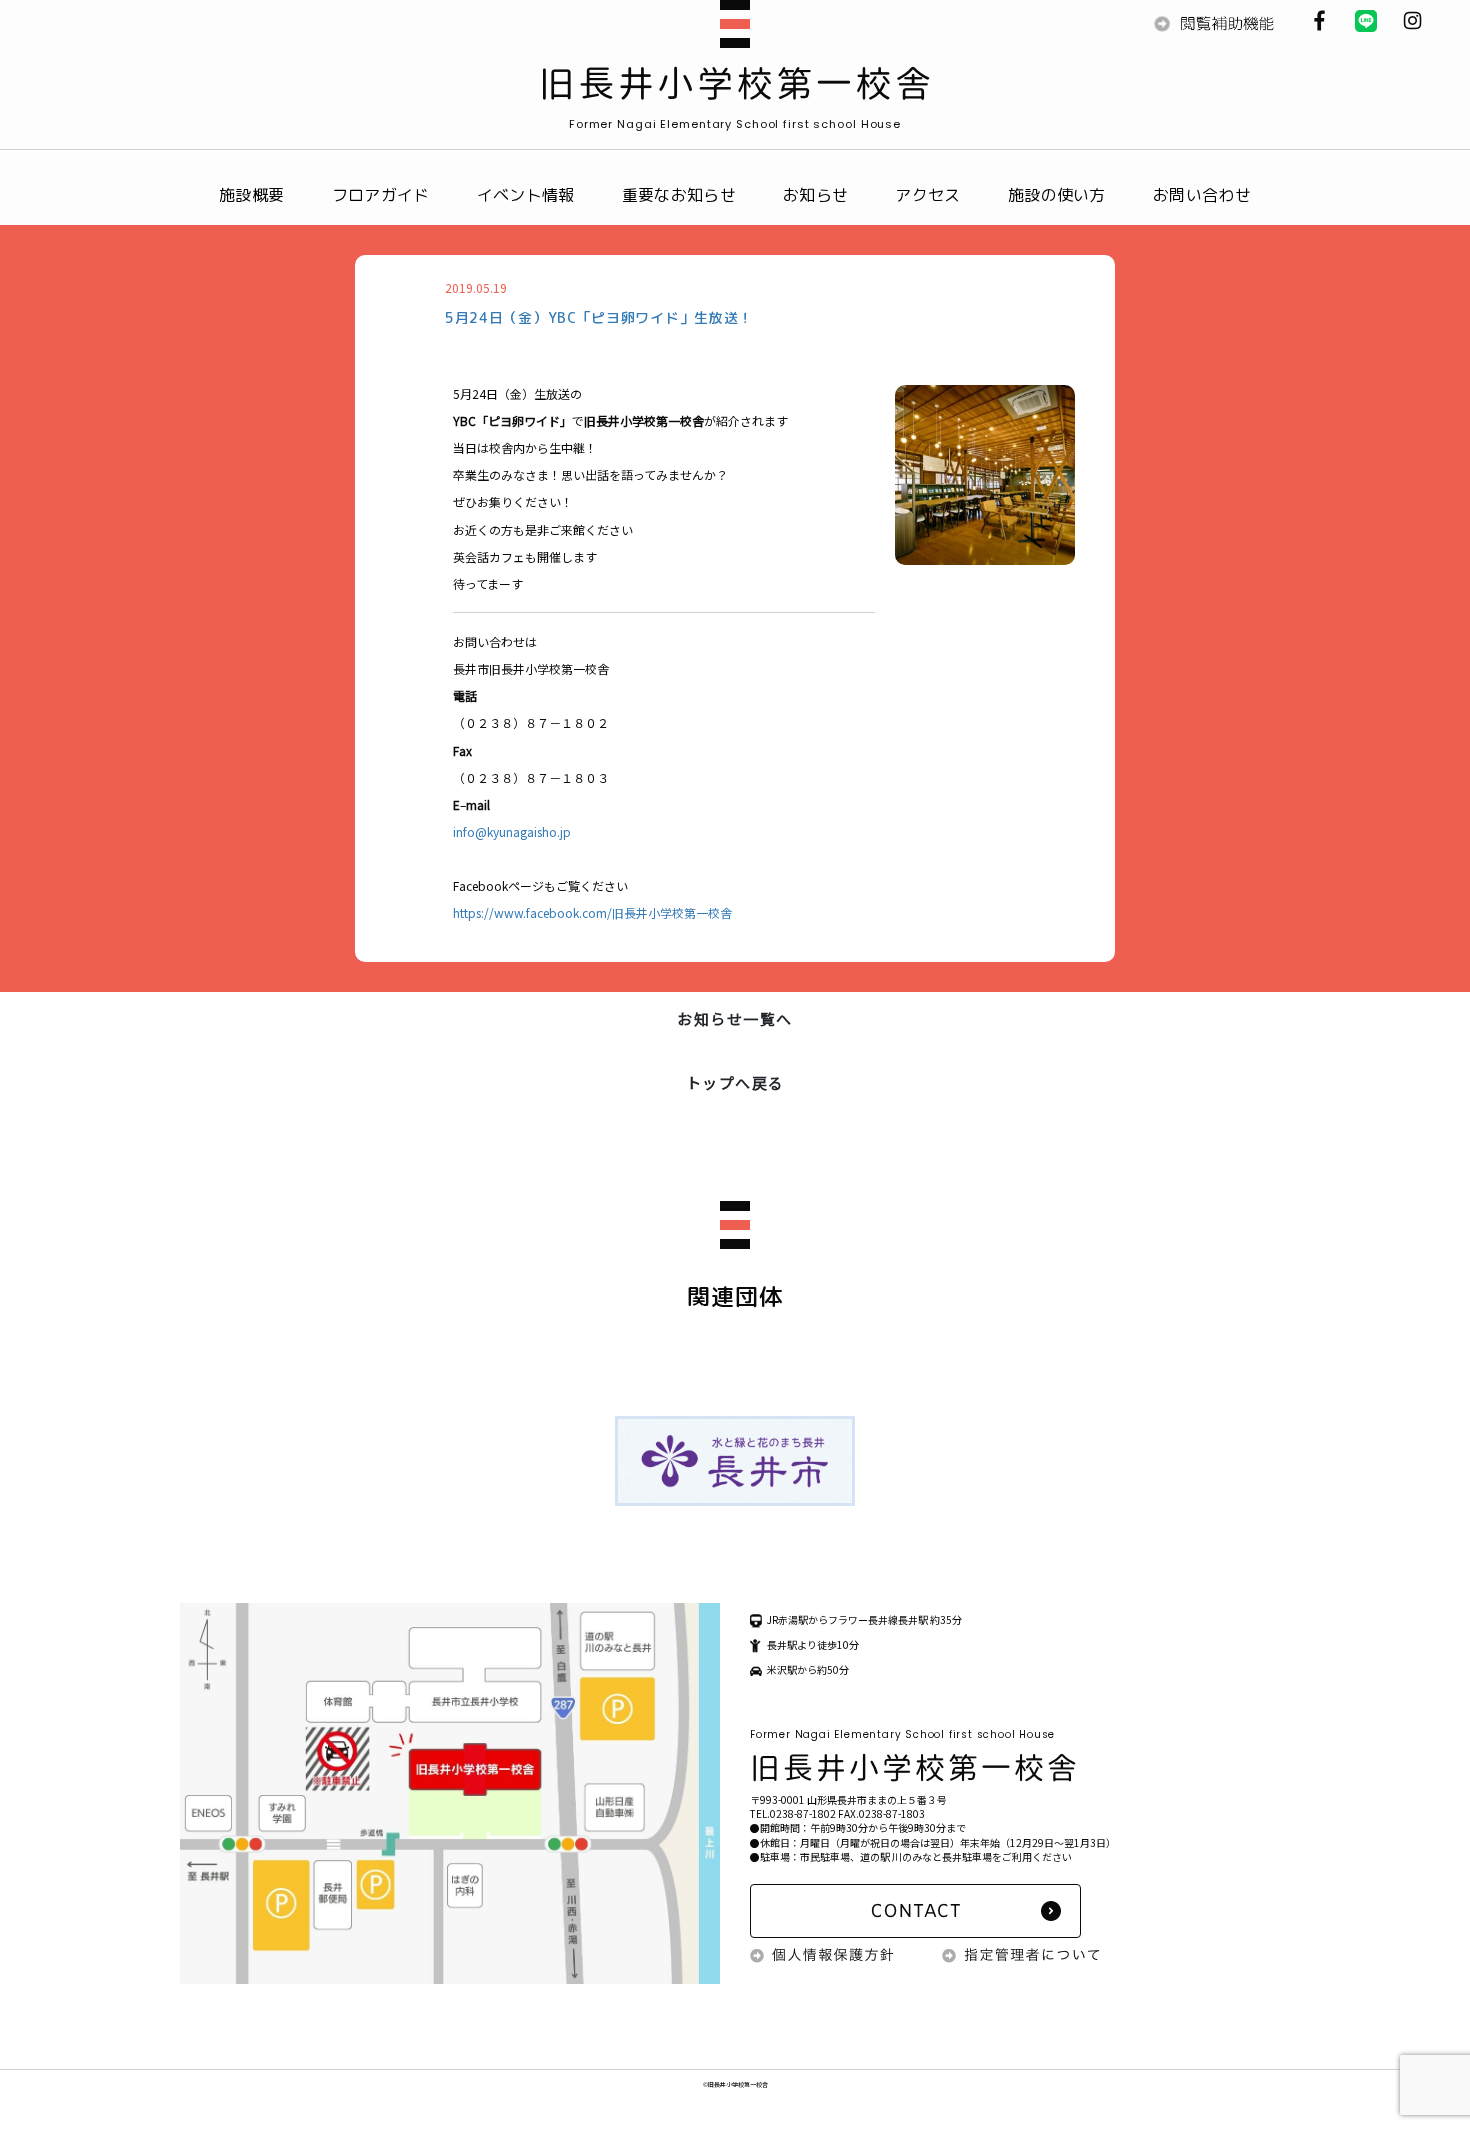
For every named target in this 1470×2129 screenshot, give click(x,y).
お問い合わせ (1202, 195)
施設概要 (251, 195)
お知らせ (815, 195)
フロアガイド (381, 195)
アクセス (927, 195)
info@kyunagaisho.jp (512, 831)
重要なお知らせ (679, 195)
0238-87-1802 (803, 1813)
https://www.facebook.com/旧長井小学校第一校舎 (592, 912)
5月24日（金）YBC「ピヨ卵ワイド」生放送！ (599, 317)
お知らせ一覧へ (735, 1018)
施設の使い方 (1057, 195)
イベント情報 (526, 195)
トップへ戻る (735, 1082)
